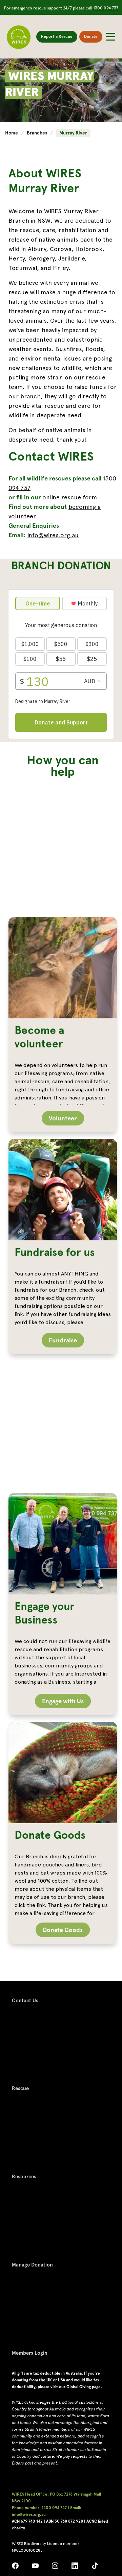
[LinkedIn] (75, 2567)
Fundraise (63, 1340)
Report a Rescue (57, 36)
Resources (24, 2177)
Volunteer (63, 1118)
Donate (91, 36)
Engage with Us (63, 1701)
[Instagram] (55, 2567)
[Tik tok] (95, 2567)
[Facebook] (15, 2567)
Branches (38, 133)
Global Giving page (84, 2387)
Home (12, 133)
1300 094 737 (106, 8)
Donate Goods (63, 1930)
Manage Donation (32, 2265)
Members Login (30, 2353)
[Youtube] (35, 2567)
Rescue (20, 2088)
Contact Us (25, 2001)
